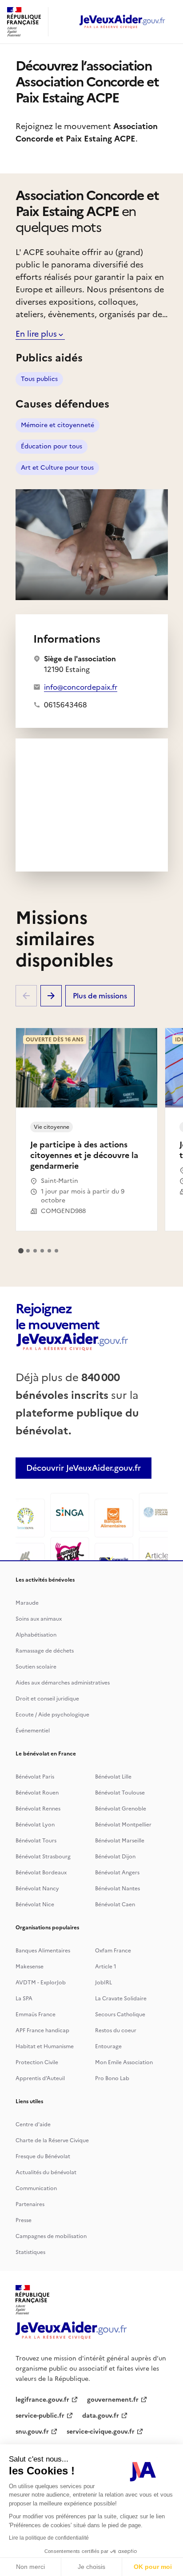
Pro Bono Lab (112, 2078)
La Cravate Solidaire (121, 1999)
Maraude (27, 1603)
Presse (24, 2220)
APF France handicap (42, 2030)
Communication (36, 2188)
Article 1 (106, 1967)
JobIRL (103, 1983)
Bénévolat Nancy (37, 1889)
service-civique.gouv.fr (101, 2432)
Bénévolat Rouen (37, 1793)
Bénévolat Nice (35, 1905)
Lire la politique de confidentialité (49, 2538)
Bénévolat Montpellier (123, 1825)
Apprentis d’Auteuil (40, 2078)
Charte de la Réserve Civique (52, 2140)
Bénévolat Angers (117, 1873)
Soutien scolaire (36, 1667)
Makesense (30, 1967)
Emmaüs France (36, 2014)
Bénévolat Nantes (117, 1889)
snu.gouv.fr (32, 2432)
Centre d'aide (33, 2124)
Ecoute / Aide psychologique (52, 1715)
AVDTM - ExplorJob (41, 1983)
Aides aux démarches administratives (63, 1683)
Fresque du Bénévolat (43, 2156)
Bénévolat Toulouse (120, 1793)
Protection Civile (37, 2062)
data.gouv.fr (101, 2416)
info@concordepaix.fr (81, 687)
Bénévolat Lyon (35, 1825)
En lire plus (36, 334)
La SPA (24, 1999)
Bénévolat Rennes (38, 1809)
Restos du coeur (116, 2030)
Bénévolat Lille (113, 1777)
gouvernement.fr (113, 2400)
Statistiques (30, 2252)
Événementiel (33, 1731)
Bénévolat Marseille (120, 1841)
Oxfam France (113, 1951)
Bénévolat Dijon (115, 1857)
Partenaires (30, 2204)
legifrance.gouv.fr (42, 2400)
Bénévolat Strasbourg (43, 1857)
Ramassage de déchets (45, 1651)
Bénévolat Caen (115, 1905)
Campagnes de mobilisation (51, 2236)
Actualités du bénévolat (46, 2172)
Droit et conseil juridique (47, 1699)
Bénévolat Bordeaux (41, 1873)
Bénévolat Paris (35, 1777)
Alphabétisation (36, 1635)
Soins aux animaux (39, 1619)
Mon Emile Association (124, 2062)
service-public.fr (40, 2416)
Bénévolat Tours (36, 1841)
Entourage (108, 2046)
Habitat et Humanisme (45, 2046)
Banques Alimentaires (43, 1951)
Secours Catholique (120, 2014)
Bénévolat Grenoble (121, 1809)
